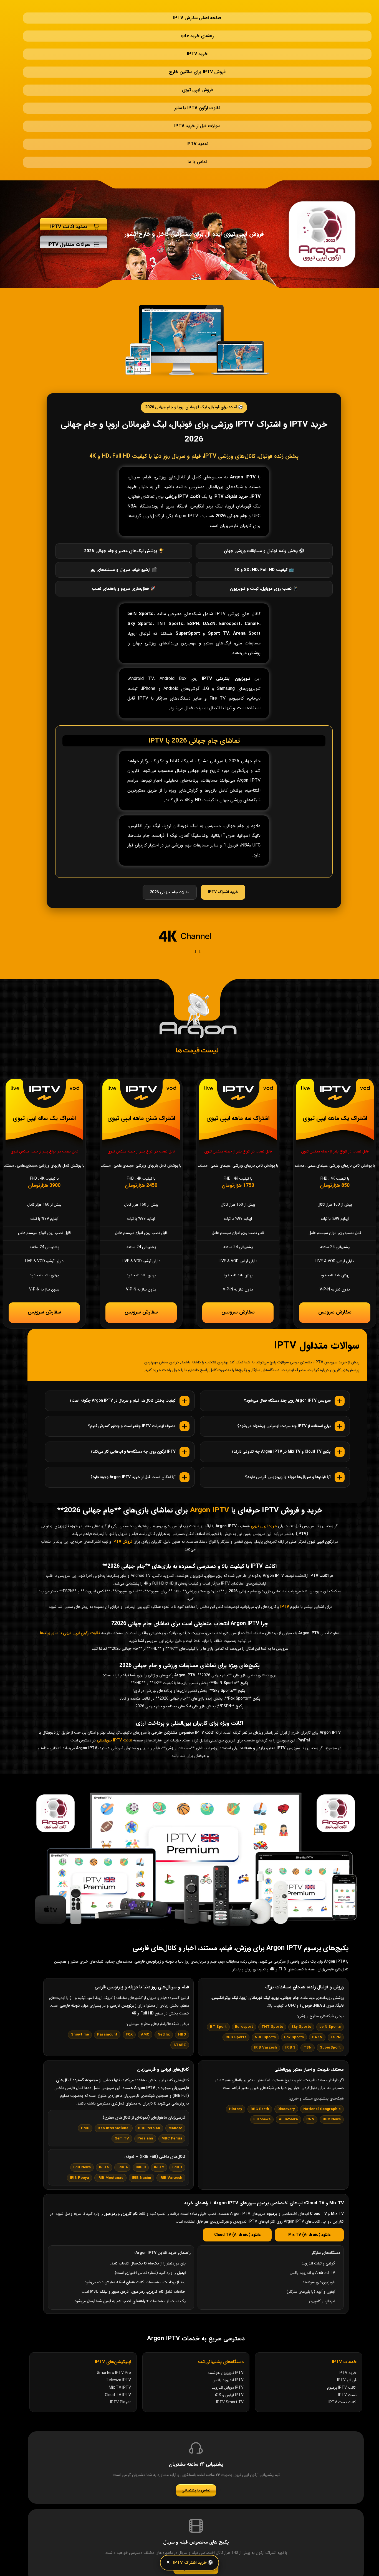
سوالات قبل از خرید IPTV (197, 87)
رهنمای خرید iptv (197, 25)
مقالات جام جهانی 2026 (170, 837)
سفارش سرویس (335, 1259)
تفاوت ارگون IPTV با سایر (197, 75)
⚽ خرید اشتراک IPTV (193, 2563)
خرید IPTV (197, 37)
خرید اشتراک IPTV (223, 836)
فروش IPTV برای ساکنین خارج (197, 50)
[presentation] (194, 896)
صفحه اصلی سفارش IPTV (197, 12)
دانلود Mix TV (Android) (309, 2185)
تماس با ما (197, 112)
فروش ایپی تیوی (197, 62)
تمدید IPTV (197, 100)
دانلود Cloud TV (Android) (237, 2185)
